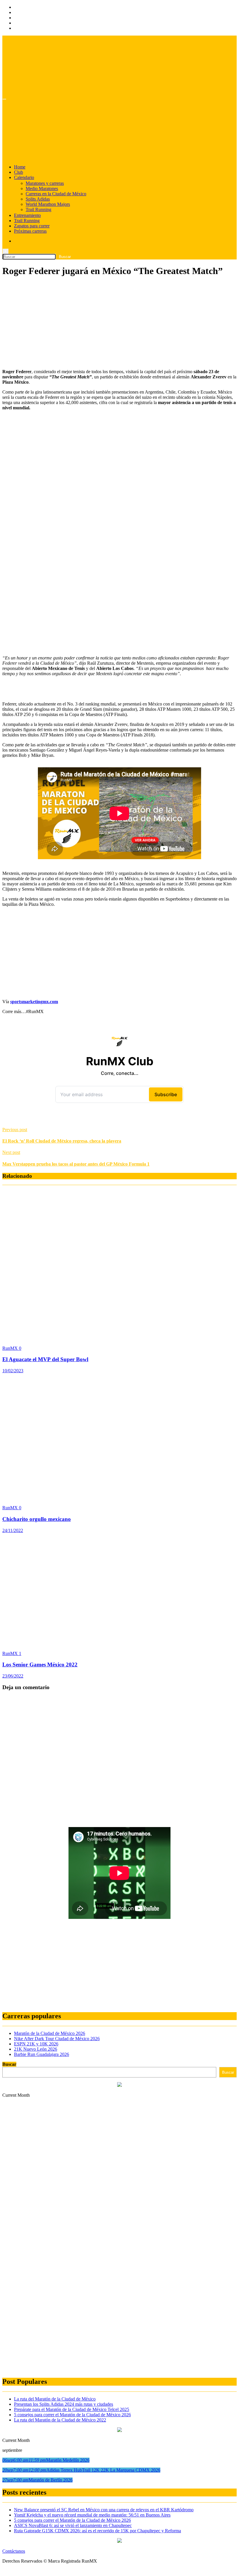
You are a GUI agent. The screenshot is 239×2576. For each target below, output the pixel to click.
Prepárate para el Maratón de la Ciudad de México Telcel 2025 (72, 2409)
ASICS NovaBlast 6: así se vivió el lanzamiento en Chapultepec (73, 2525)
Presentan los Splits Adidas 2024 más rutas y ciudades (64, 2404)
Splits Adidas (38, 199)
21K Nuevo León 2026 (36, 2049)
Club (19, 172)
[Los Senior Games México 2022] (114, 1644)
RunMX (11, 1348)
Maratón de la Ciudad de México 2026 (50, 2033)
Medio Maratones (42, 188)
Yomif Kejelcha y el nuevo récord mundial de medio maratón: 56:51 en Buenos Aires (92, 2515)
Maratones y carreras (45, 183)
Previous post (15, 1130)
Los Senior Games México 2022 (40, 1665)
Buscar (9, 2064)
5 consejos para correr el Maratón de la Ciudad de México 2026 (72, 2415)
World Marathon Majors (48, 204)
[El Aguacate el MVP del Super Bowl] (118, 1338)
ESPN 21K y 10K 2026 (36, 2044)
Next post (11, 1152)
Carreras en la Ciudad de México (56, 194)
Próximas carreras (30, 231)
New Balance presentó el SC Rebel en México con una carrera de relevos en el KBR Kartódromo (104, 2510)
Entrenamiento (27, 215)
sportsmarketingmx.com (34, 1002)
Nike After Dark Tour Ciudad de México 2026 (57, 2039)
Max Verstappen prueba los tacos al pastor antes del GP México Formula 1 (76, 1164)
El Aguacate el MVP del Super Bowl (45, 1359)
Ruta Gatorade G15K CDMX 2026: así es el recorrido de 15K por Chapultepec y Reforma (97, 2531)
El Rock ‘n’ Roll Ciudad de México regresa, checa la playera (62, 1141)
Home (20, 167)
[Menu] (4, 99)
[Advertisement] (119, 324)
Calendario (24, 177)
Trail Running (38, 209)
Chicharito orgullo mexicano (37, 1519)
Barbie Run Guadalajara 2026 (42, 2054)
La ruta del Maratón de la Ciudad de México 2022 (60, 2420)
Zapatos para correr (32, 226)
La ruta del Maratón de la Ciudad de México (55, 2399)
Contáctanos (14, 2551)
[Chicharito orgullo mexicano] (119, 1498)
